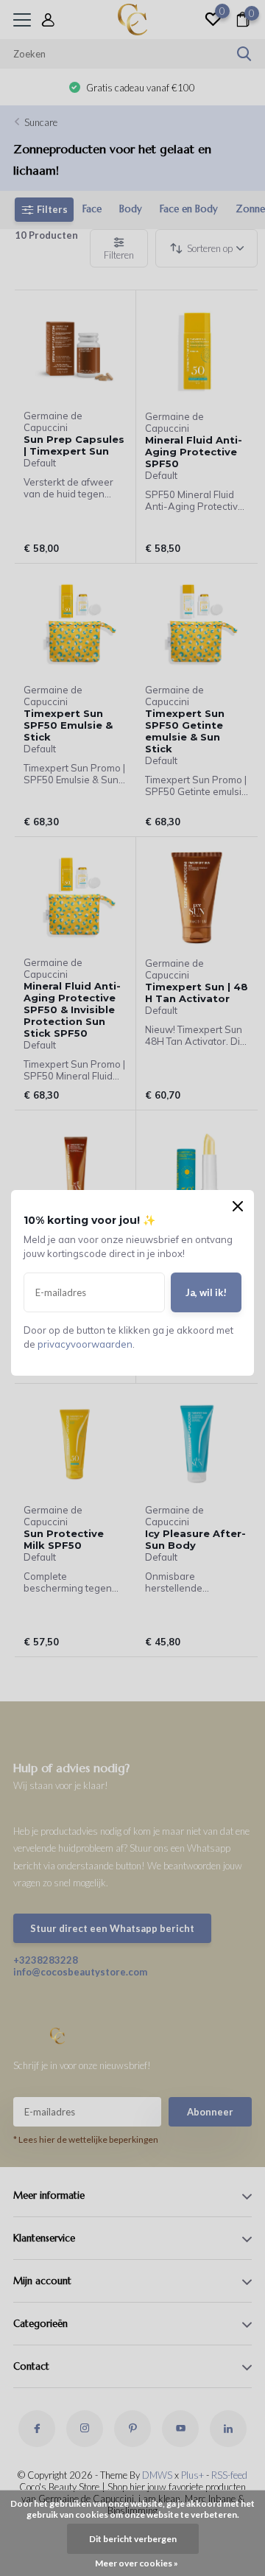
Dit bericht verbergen (133, 2539)
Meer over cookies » (137, 2563)
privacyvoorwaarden (85, 1344)
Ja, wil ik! (206, 1292)
